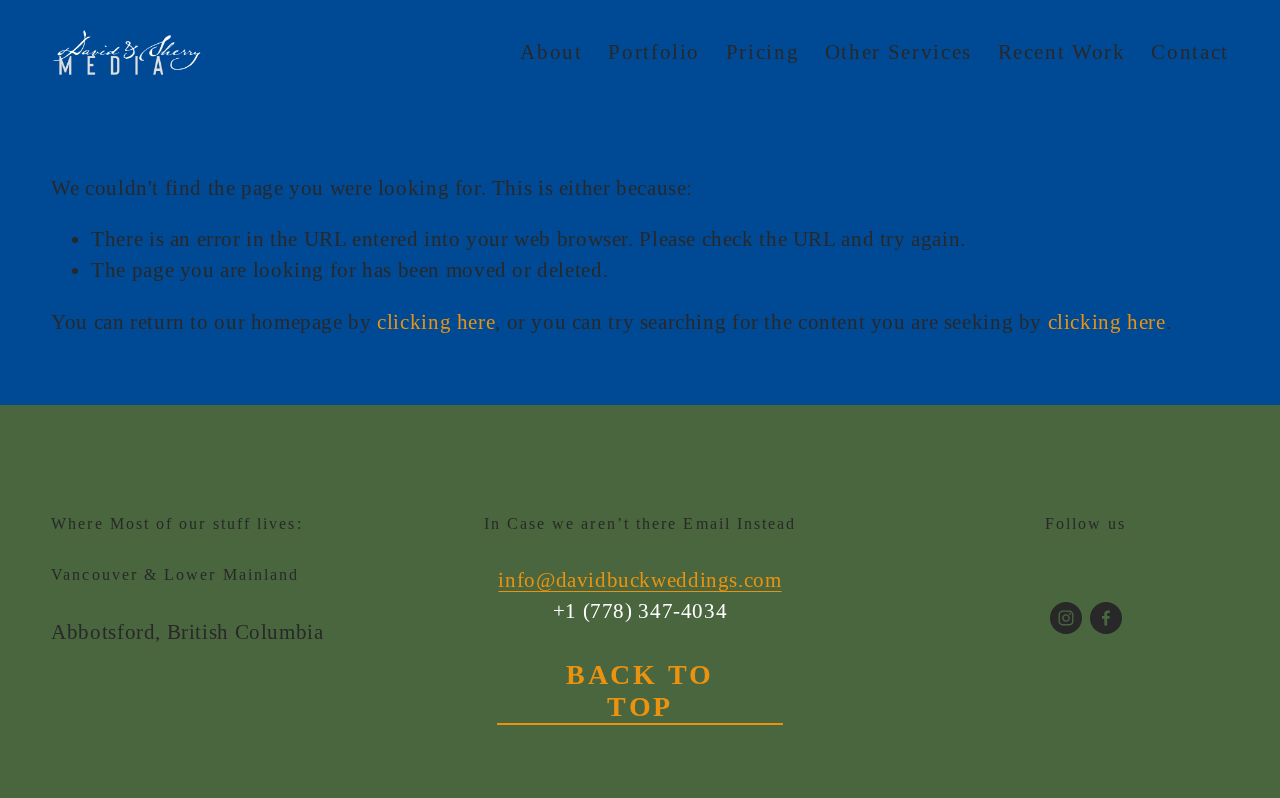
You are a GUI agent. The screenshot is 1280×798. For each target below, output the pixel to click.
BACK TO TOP (640, 690)
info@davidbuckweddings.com (639, 580)
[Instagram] (1066, 618)
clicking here (436, 322)
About (551, 52)
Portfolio (654, 52)
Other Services (898, 52)
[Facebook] (1106, 618)
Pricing (763, 52)
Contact (1190, 52)
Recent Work (1062, 52)
